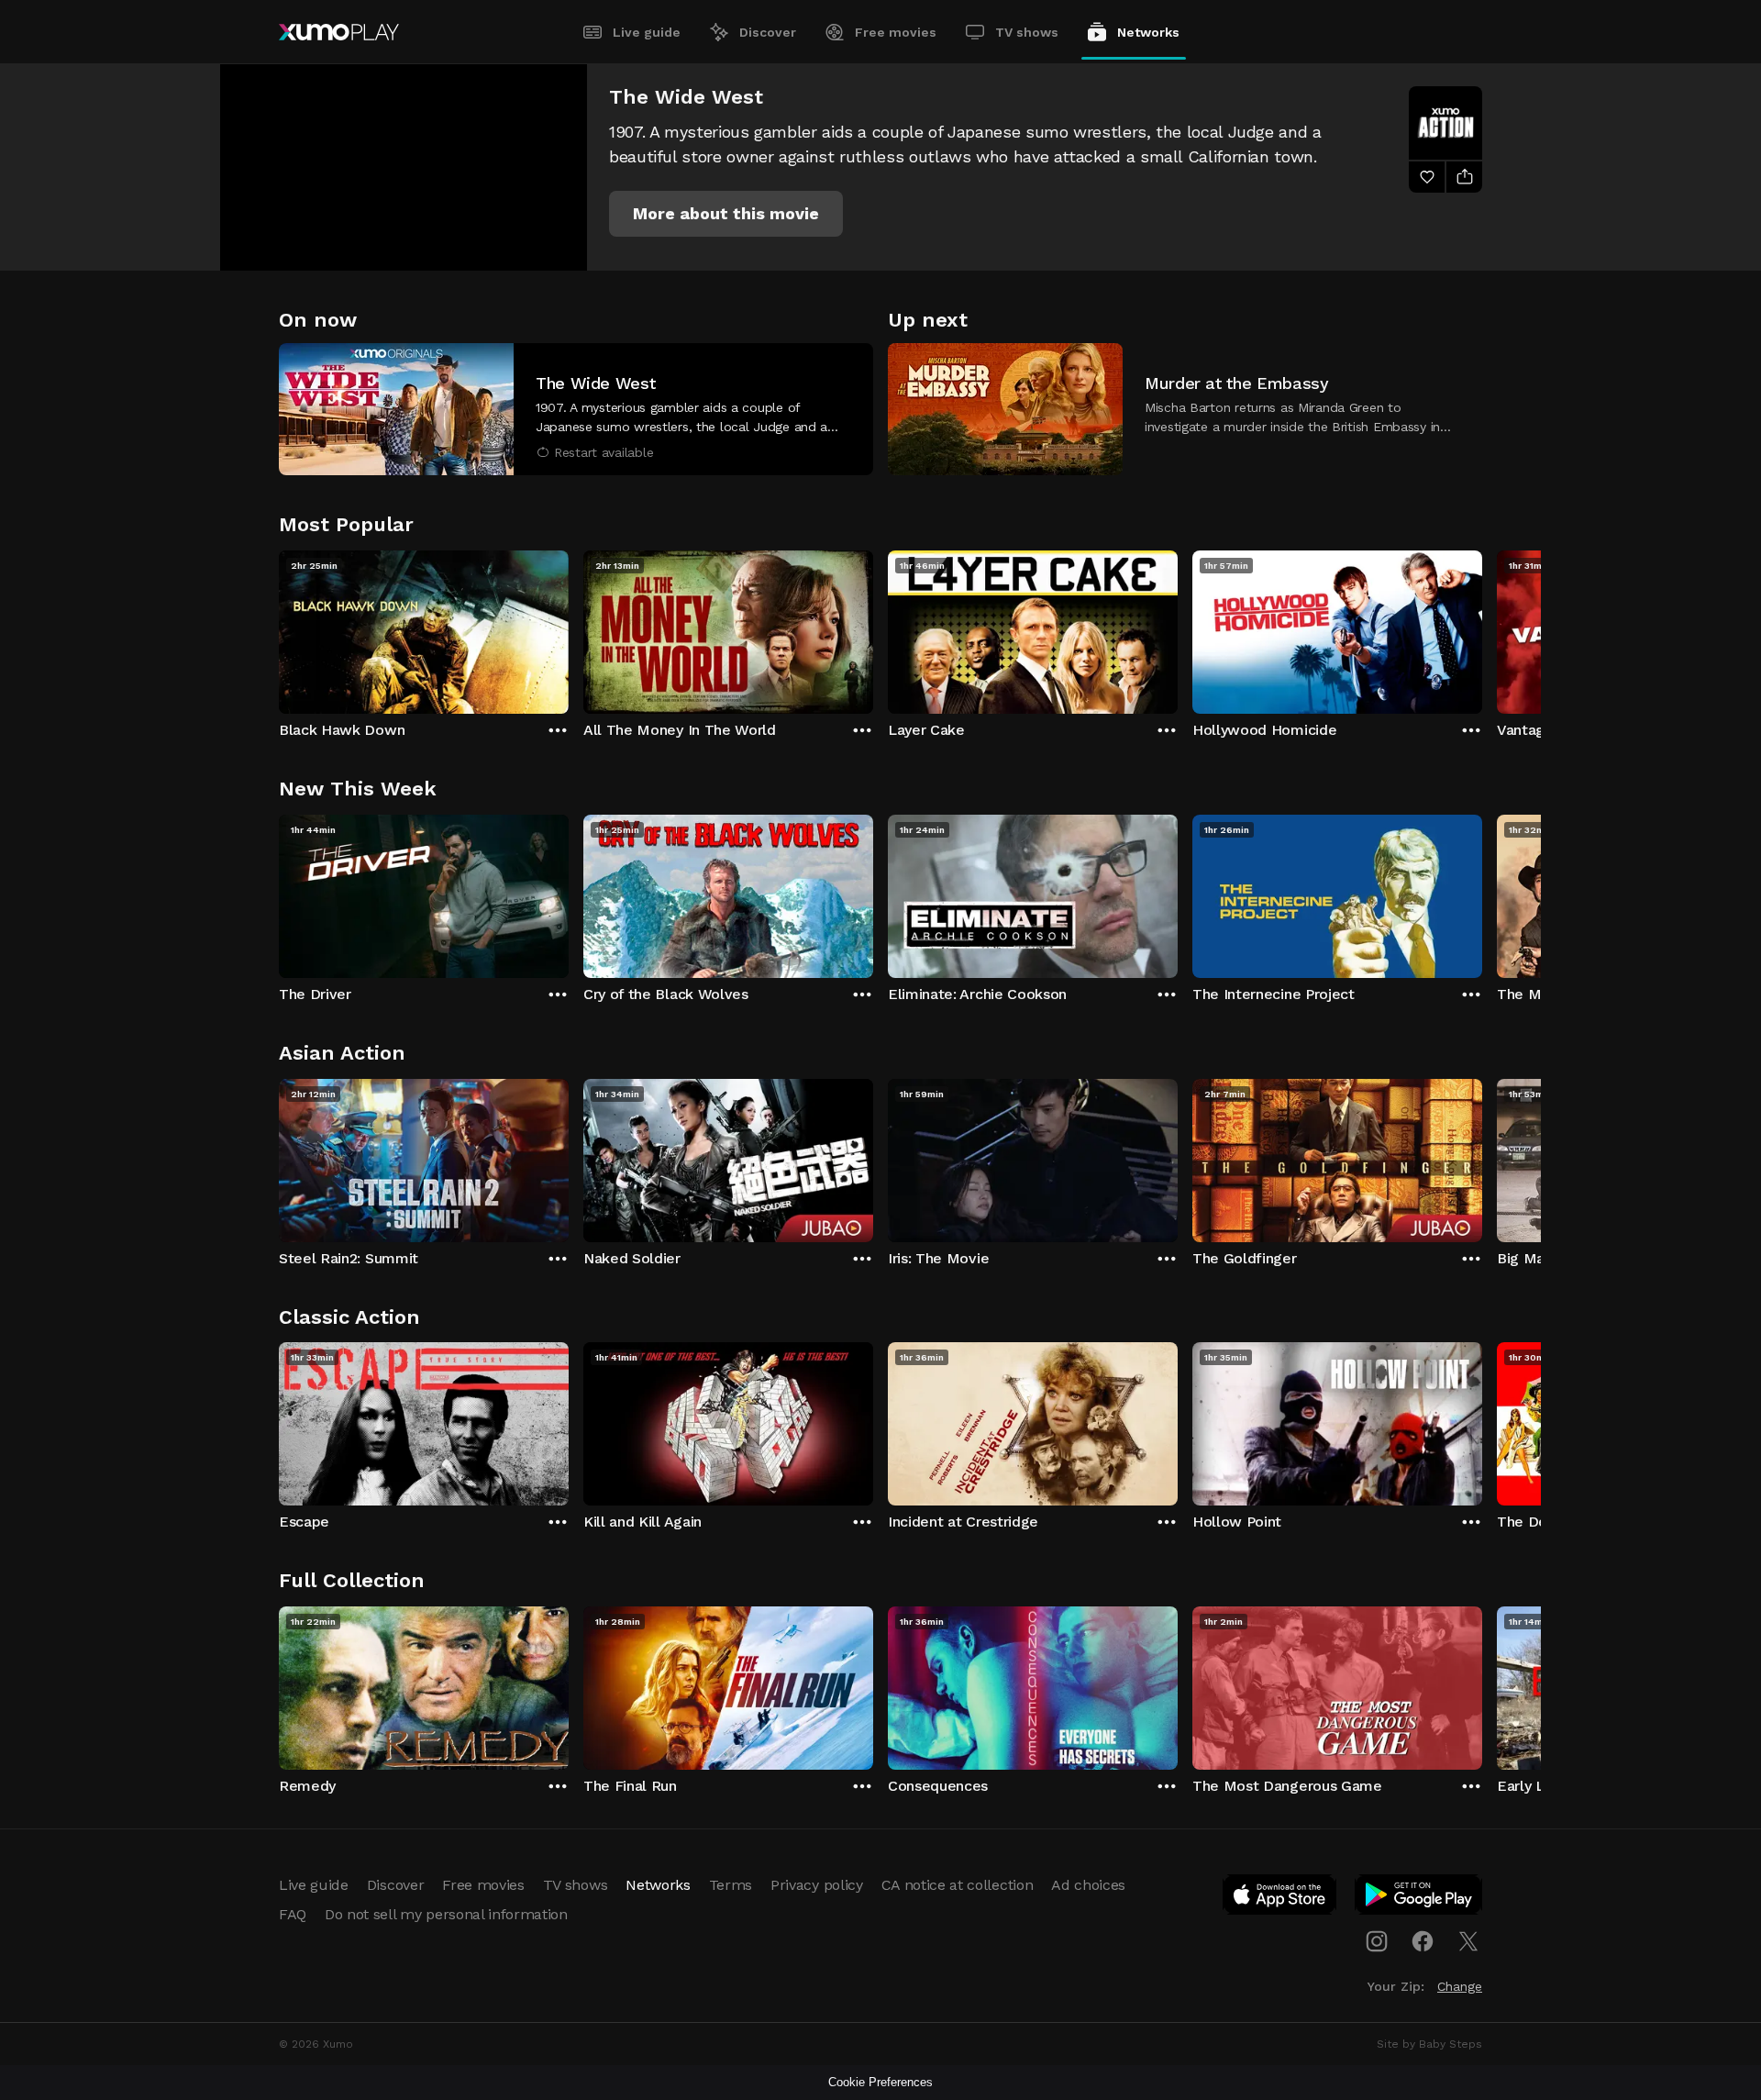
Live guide (647, 32)
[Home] (339, 32)
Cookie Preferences (880, 2082)
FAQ (293, 1914)
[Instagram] (1377, 1941)
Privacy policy (817, 1885)
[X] (1468, 1941)
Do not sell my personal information (446, 1914)
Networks (1148, 32)
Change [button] (1460, 1986)
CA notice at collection (958, 1885)
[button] (726, 214)
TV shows (1027, 32)
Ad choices (1088, 1885)
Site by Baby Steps (1429, 2044)
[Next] (1482, 628)
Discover (768, 32)
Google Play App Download (1419, 1898)
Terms (731, 1885)
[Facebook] (1423, 1941)
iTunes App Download (1280, 1898)
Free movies (896, 32)
